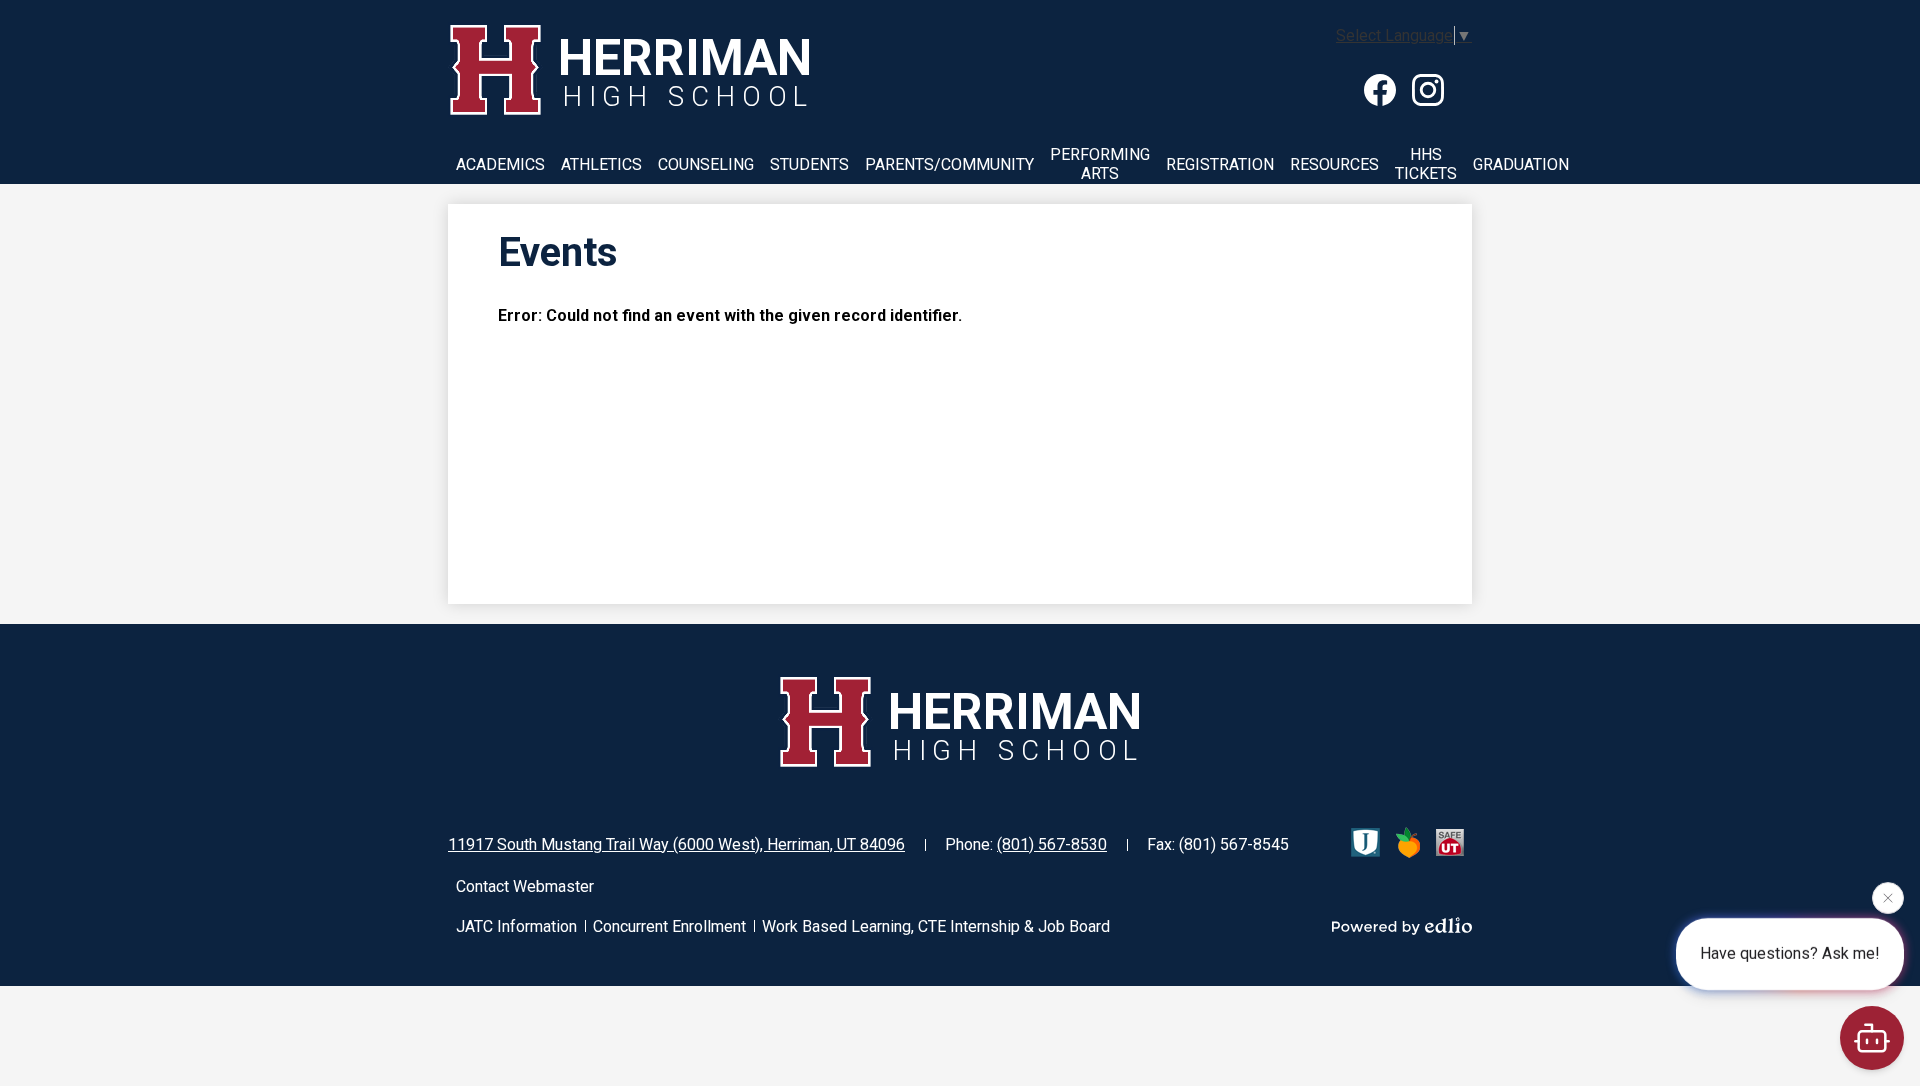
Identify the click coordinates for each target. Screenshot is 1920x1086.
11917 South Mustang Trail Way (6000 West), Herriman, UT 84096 (676, 844)
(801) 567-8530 (1052, 844)
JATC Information (516, 926)
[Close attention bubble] (1888, 898)
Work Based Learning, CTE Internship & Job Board (936, 926)
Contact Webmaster (525, 886)
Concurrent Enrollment (669, 926)
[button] (500, 164)
